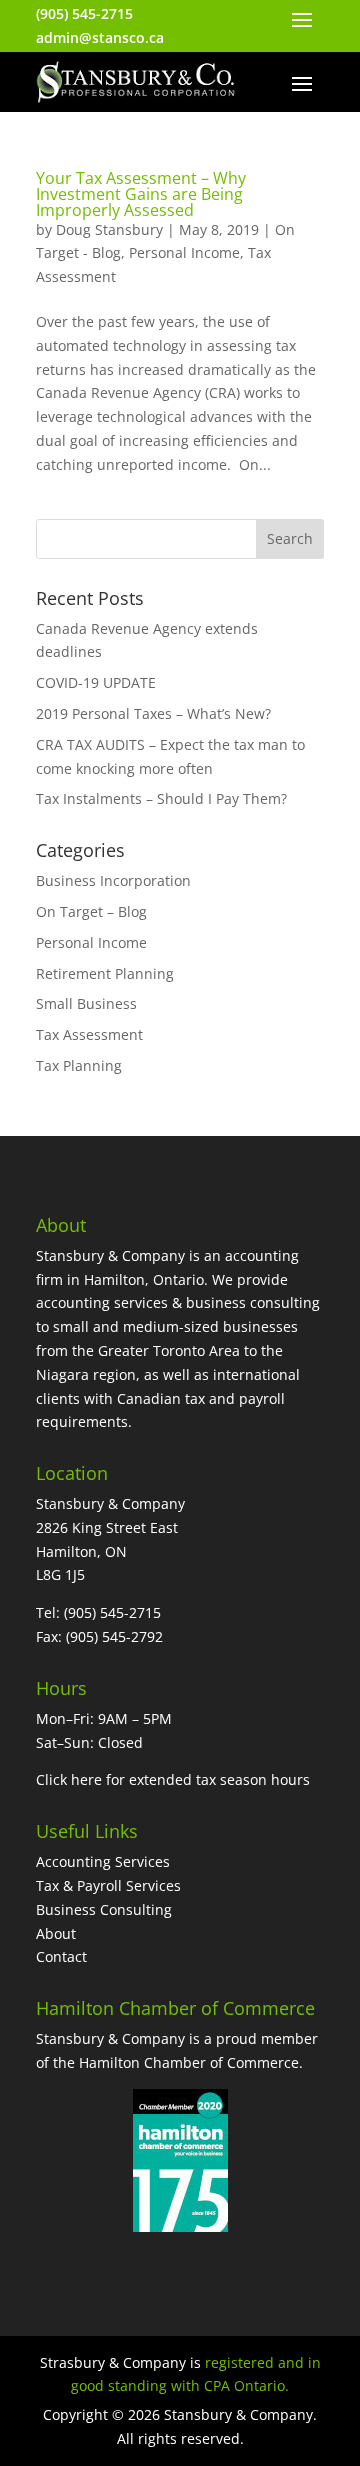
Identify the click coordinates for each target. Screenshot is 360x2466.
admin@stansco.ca (100, 37)
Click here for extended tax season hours (173, 1779)
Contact (61, 1956)
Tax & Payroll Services (108, 1885)
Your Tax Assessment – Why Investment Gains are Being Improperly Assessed (141, 194)
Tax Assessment (89, 1034)
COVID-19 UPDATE (96, 682)
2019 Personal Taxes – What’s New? (153, 713)
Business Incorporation (113, 880)
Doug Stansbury (109, 229)
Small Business (86, 1003)
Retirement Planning (105, 973)
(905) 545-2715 (84, 13)
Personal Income (184, 252)
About (56, 1933)
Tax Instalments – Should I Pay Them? (161, 798)
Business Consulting (104, 1909)
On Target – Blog (91, 911)
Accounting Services (103, 1861)
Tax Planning (79, 1065)
